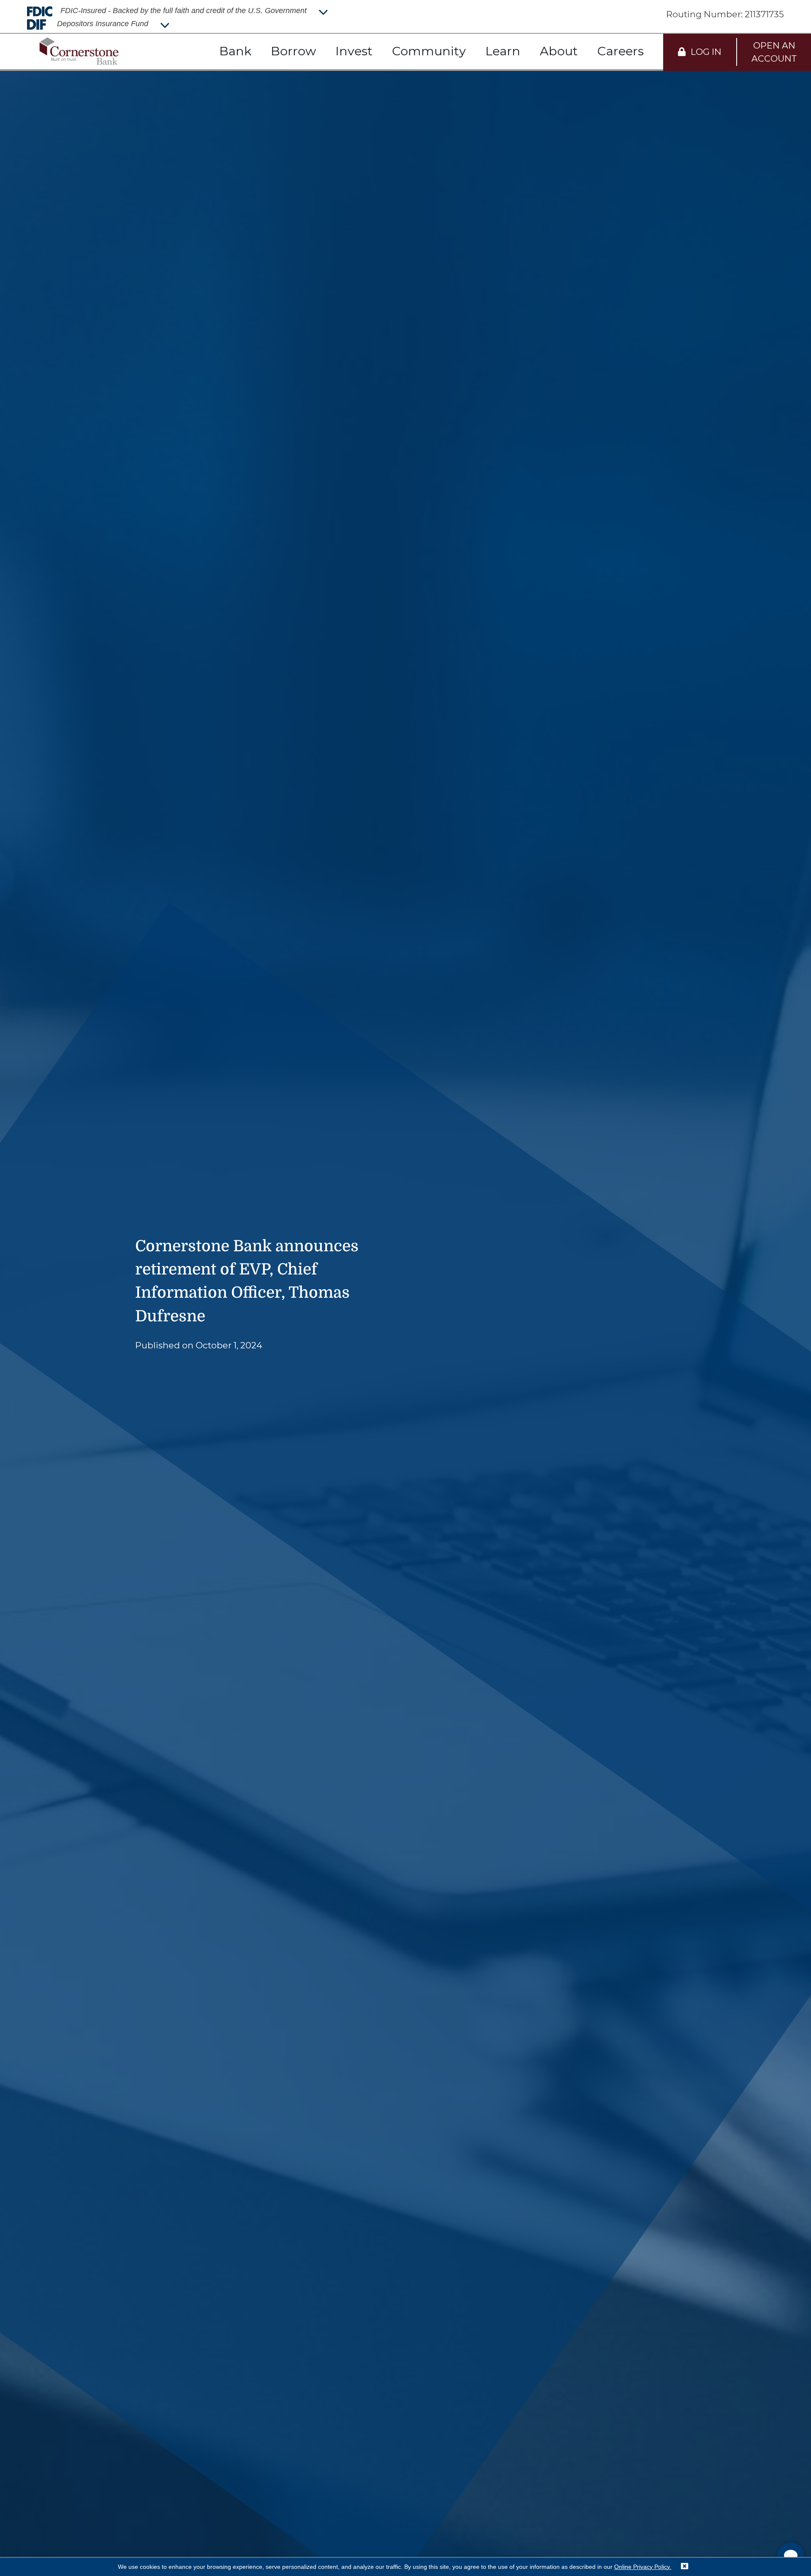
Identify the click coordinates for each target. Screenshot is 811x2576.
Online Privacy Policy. (643, 2567)
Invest (354, 51)
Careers (620, 51)
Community (429, 51)
